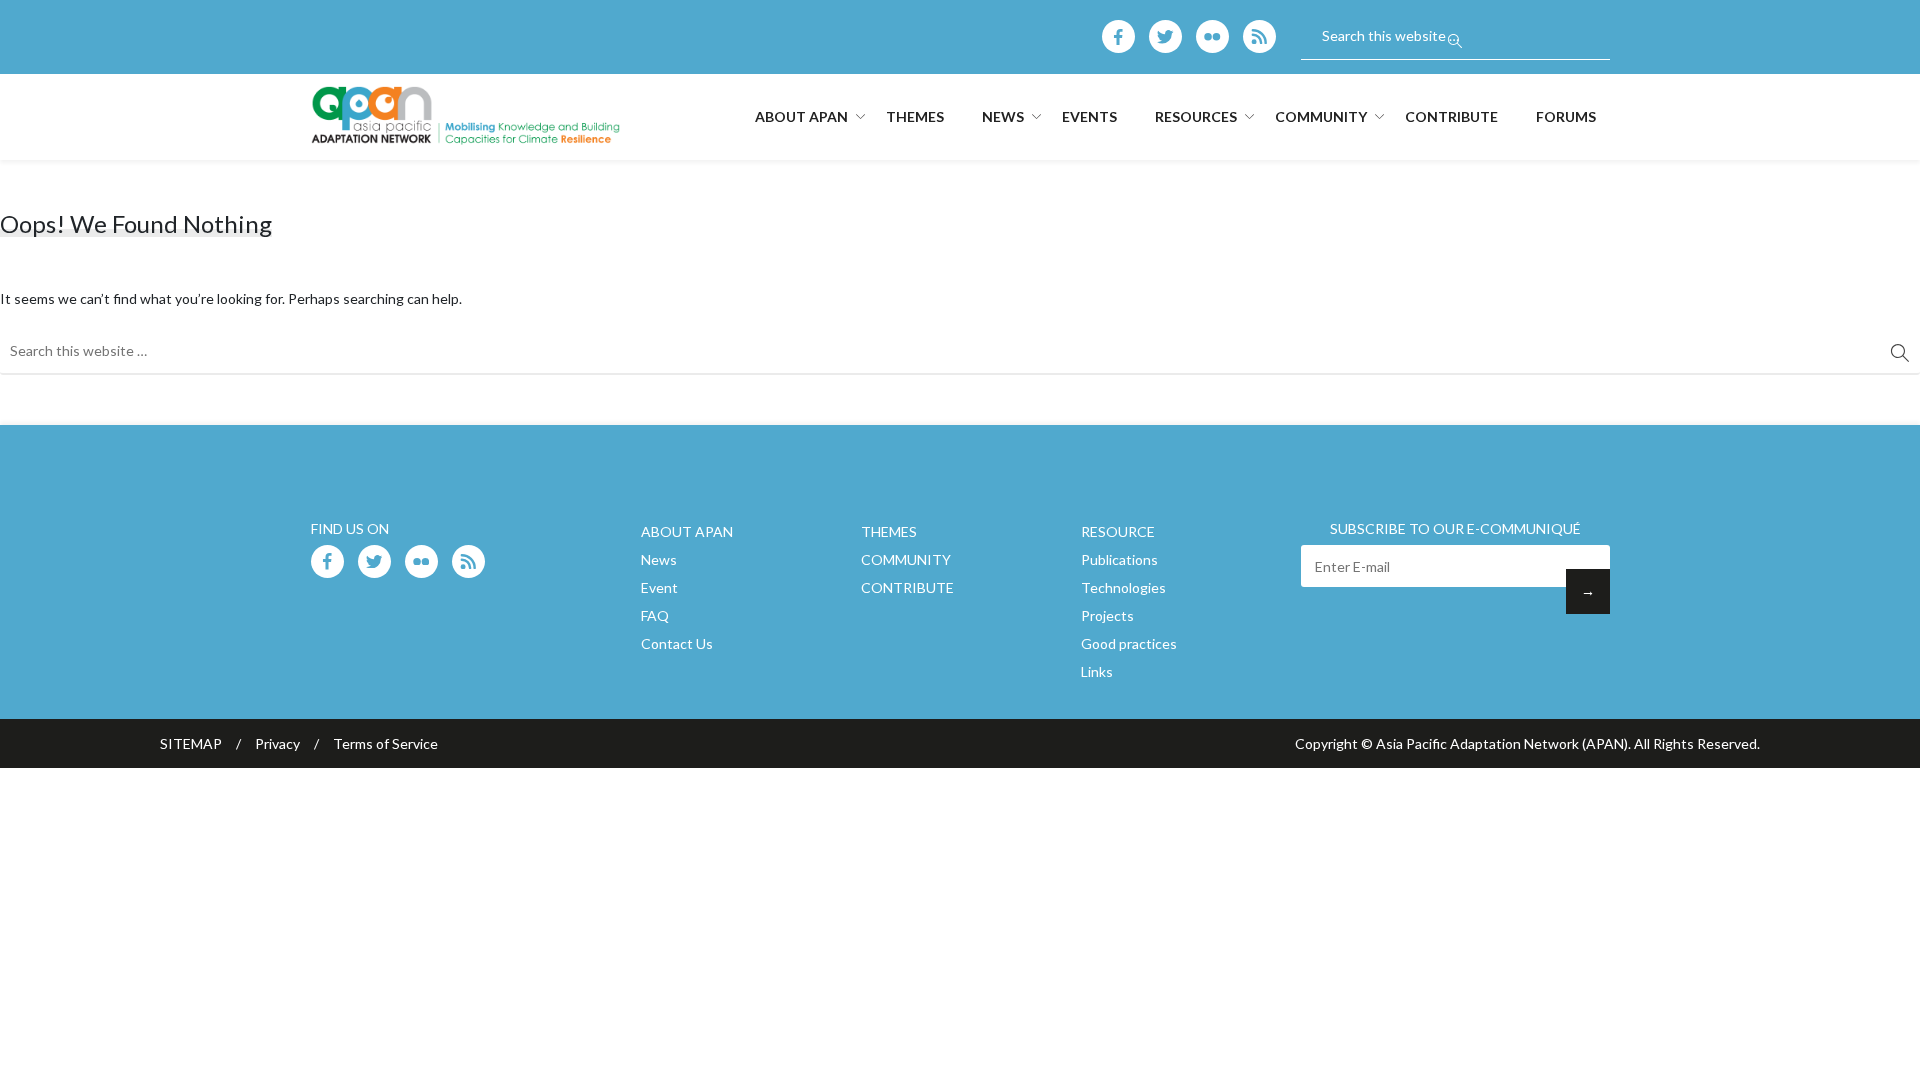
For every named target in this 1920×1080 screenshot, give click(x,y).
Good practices (1129, 643)
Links (1097, 671)
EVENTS (1089, 116)
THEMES (915, 116)
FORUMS (1566, 116)
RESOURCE (1118, 531)
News (659, 559)
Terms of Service (385, 743)
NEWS (1003, 116)
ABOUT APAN (801, 116)
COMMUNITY (1321, 116)
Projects (1107, 615)
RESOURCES (1196, 116)
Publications (1119, 559)
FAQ (655, 615)
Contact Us (677, 643)
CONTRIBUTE (1451, 116)
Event (659, 587)
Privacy (277, 743)
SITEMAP (191, 743)
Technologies (1123, 587)
